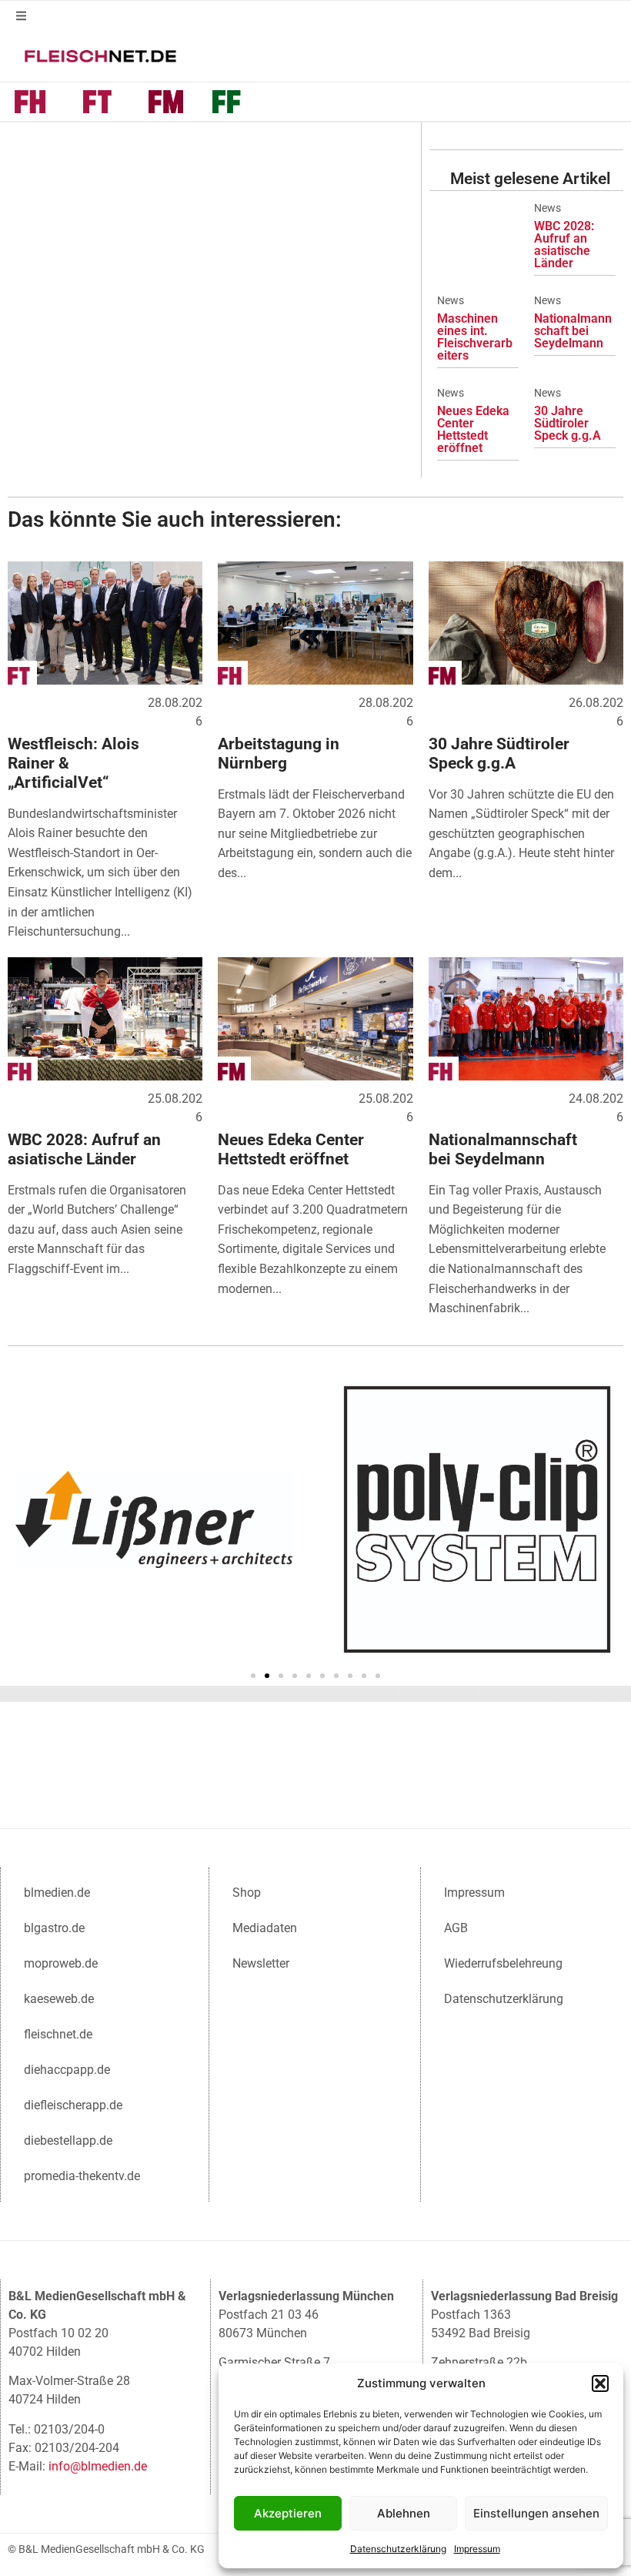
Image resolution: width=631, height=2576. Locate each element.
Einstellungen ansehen (536, 2513)
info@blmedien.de (98, 2466)
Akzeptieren (288, 2513)
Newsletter (261, 1963)
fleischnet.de (58, 2034)
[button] (600, 2383)
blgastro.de (54, 1928)
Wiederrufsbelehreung (503, 1963)
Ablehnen (404, 2513)
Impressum (477, 2549)
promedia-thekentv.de (82, 2176)
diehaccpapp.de (67, 2070)
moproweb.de (61, 1963)
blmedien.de (57, 1893)
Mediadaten (265, 1928)
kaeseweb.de (59, 1999)
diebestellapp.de (68, 2141)
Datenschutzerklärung (398, 2549)
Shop (247, 1893)
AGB (456, 1928)
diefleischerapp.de (73, 2105)
